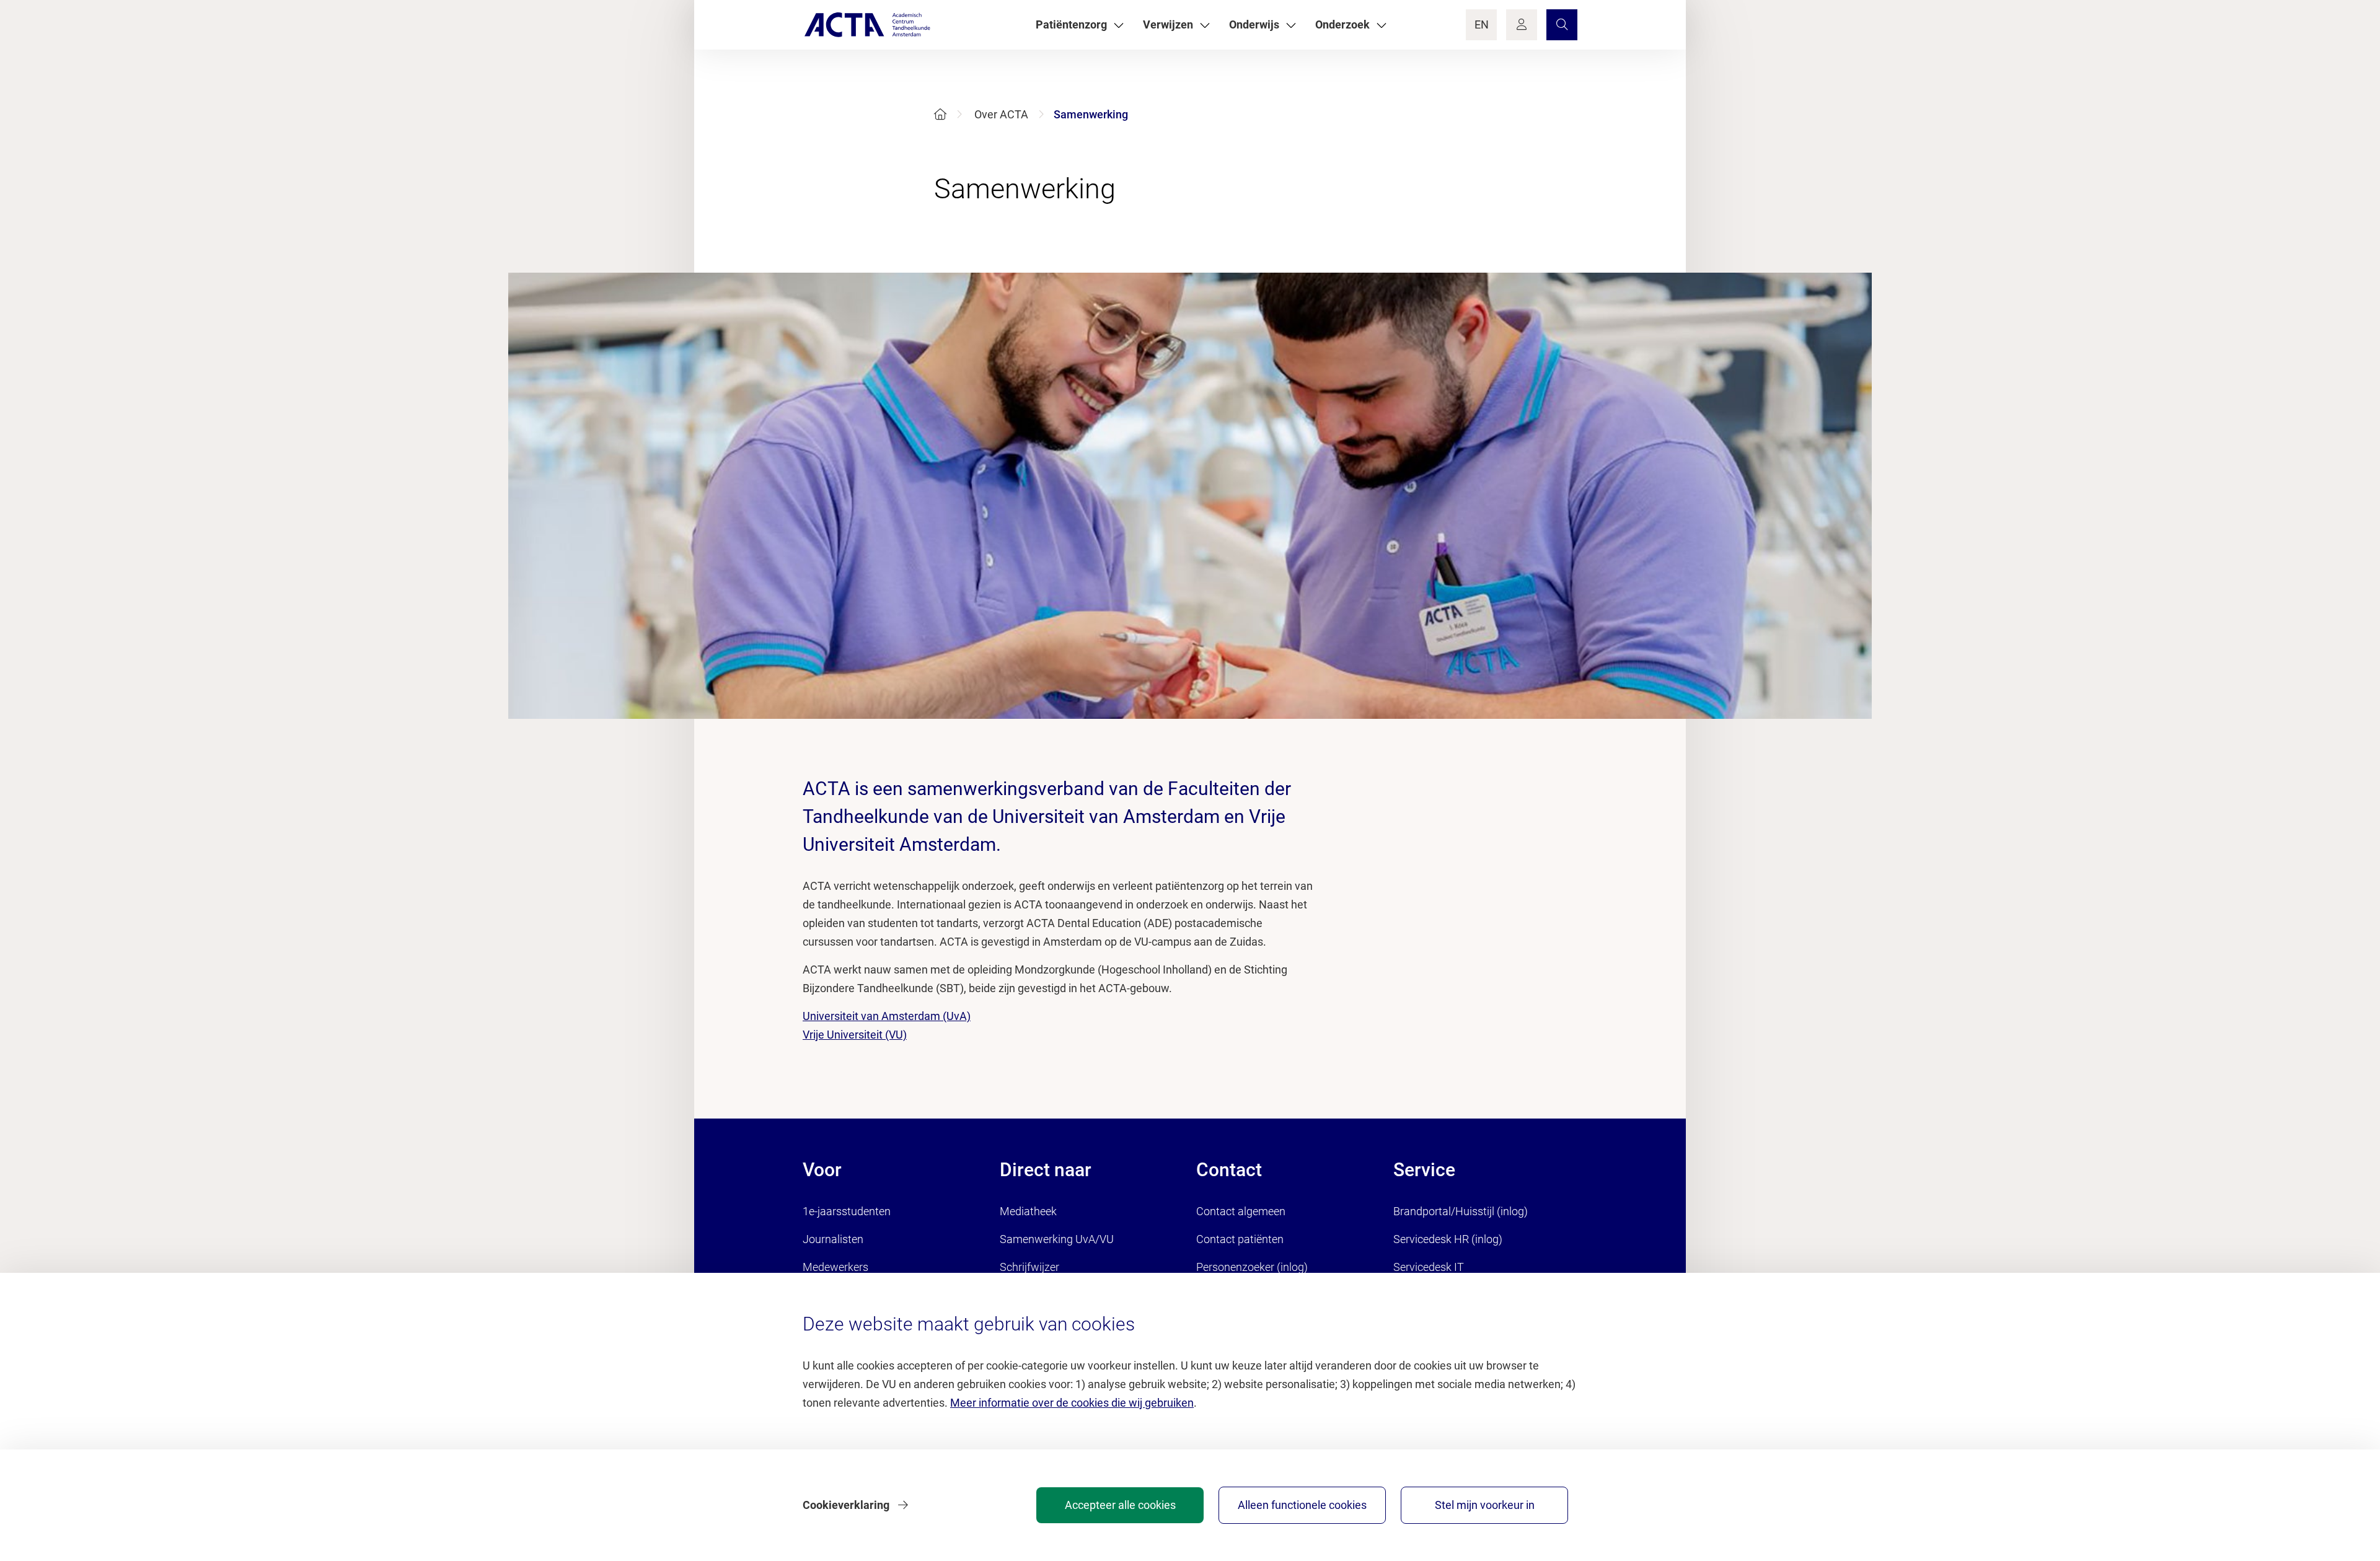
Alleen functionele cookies (1302, 1505)
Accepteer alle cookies (1120, 1505)
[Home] (940, 114)
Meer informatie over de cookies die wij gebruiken (1072, 1403)
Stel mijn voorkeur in (1485, 1505)
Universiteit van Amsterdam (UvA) (887, 1016)
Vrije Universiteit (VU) (855, 1035)
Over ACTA (1001, 114)
